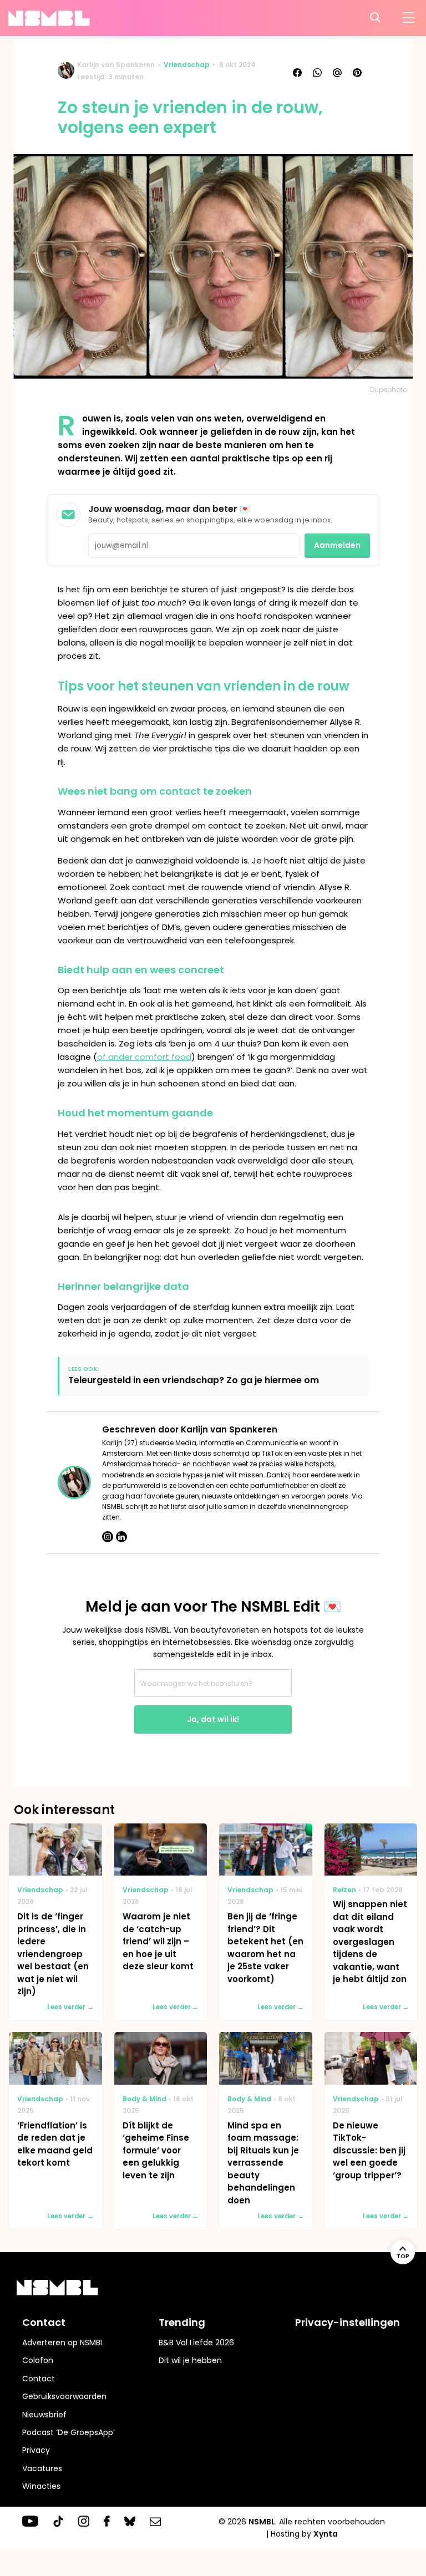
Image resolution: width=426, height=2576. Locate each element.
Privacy (36, 2450)
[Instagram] (108, 1537)
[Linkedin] (121, 1537)
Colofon (38, 2360)
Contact (39, 2379)
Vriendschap (187, 65)
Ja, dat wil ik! (213, 1719)
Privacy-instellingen (348, 2322)
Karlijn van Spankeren (116, 65)
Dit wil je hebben (190, 2360)
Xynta (326, 2534)
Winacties (41, 2486)
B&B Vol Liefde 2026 (196, 2343)
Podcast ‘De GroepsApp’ (69, 2432)
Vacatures (42, 2468)
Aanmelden (337, 545)
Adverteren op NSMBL (63, 2343)
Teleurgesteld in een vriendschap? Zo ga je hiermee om (194, 1380)
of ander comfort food (144, 1057)
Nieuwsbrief (44, 2415)
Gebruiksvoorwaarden (64, 2396)
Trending (182, 2322)
